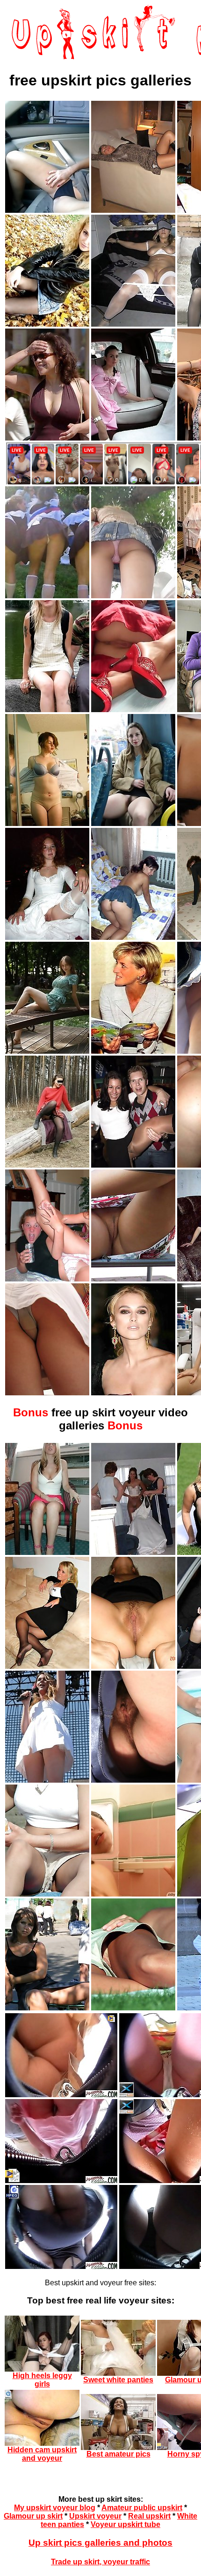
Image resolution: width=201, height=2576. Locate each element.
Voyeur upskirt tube (126, 2524)
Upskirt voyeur (95, 2516)
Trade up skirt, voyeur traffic (100, 2562)
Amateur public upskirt (142, 2508)
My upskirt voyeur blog (55, 2508)
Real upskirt (149, 2516)
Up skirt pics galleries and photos (100, 2543)
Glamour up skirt (33, 2516)
